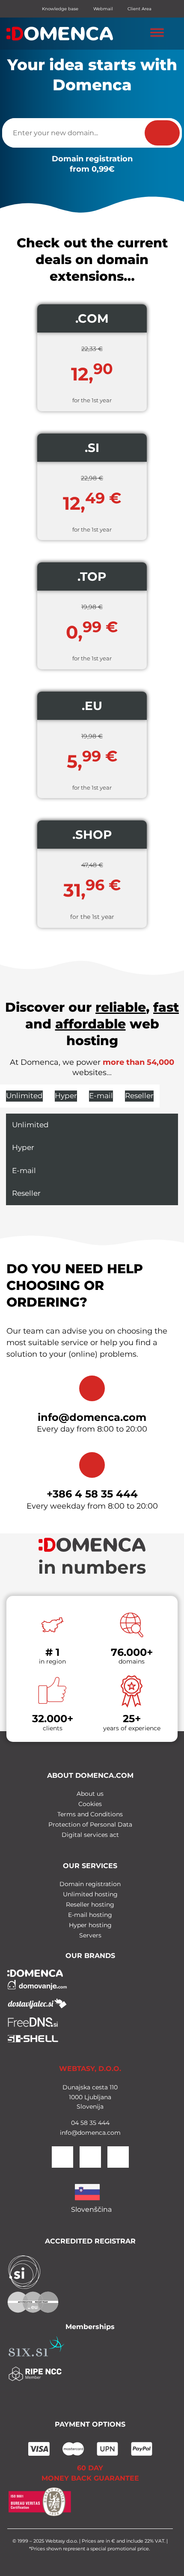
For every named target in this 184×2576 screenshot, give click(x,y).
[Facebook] (62, 2157)
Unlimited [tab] (24, 1096)
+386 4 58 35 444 (92, 1494)
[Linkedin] (118, 2157)
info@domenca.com (92, 1417)
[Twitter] (90, 2157)
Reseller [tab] (139, 1096)
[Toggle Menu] (157, 32)
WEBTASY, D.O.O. (90, 2069)
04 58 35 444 (90, 2123)
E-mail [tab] (101, 1096)
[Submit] (162, 133)
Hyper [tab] (66, 1096)
